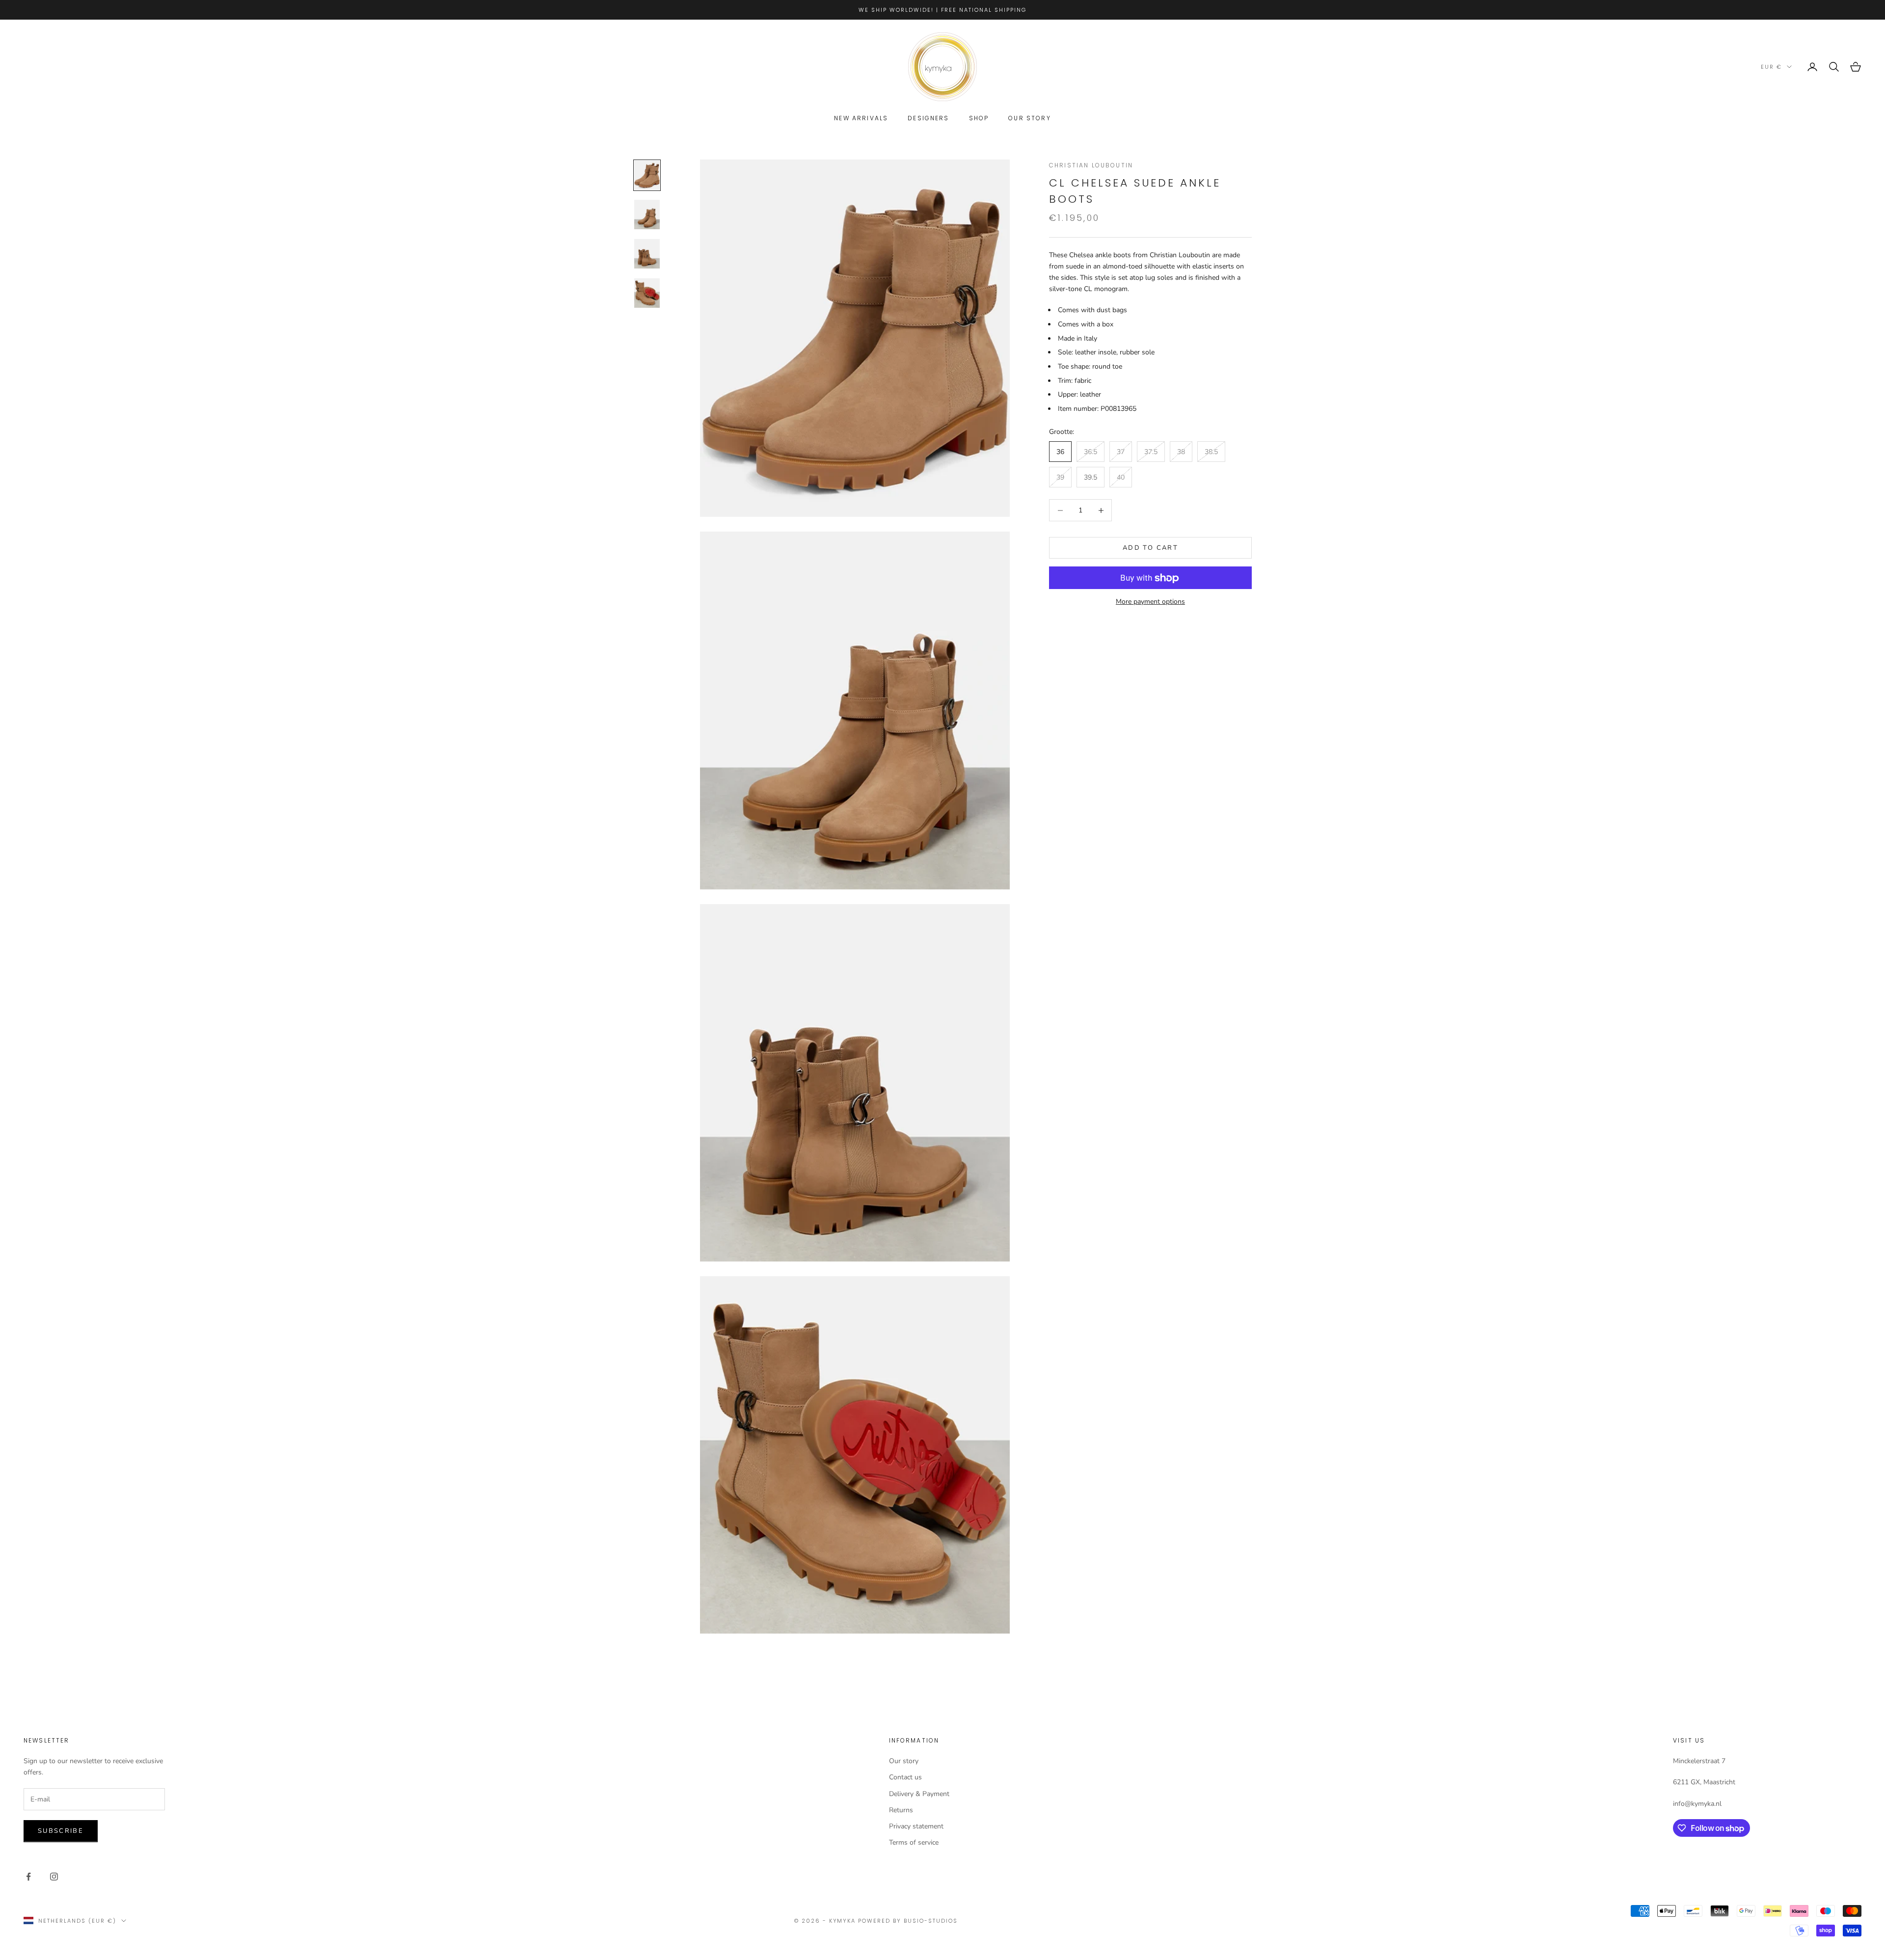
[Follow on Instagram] (54, 1877)
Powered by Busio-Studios (908, 1921)
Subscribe (61, 1831)
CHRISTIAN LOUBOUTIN (1091, 165)
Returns (901, 1810)
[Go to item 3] (647, 254)
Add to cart (1150, 548)
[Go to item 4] (647, 293)
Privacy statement (916, 1826)
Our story (904, 1761)
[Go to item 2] (647, 215)
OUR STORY (1029, 118)
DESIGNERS (928, 118)
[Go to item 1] (647, 175)
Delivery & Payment (919, 1794)
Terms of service (914, 1842)
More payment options (1150, 602)
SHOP (979, 118)
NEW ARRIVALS (861, 118)
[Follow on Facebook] (28, 1877)
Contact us (905, 1777)
